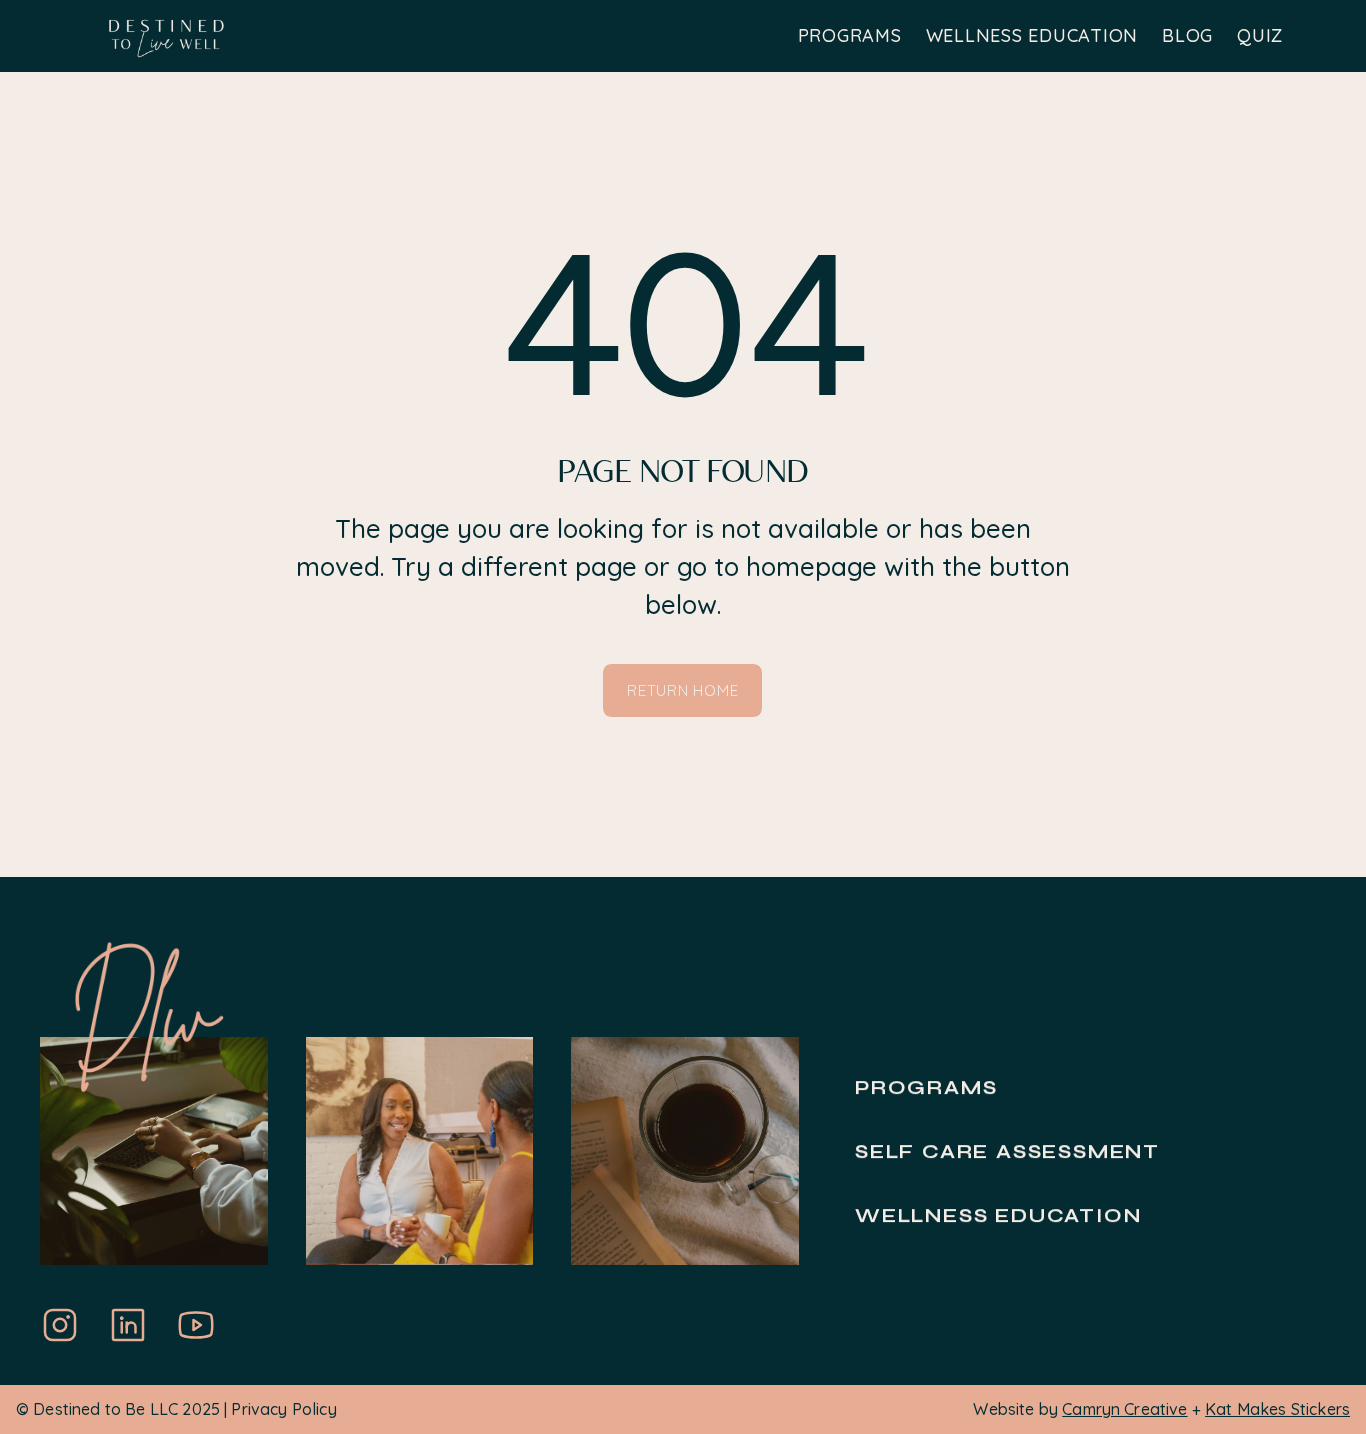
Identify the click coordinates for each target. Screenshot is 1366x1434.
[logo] (166, 36)
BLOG (1187, 35)
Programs (926, 1087)
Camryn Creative (1124, 1409)
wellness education (998, 1215)
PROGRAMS (850, 35)
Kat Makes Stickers (1277, 1409)
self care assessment (1007, 1151)
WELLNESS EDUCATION (1032, 35)
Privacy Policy (283, 1409)
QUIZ (1260, 35)
